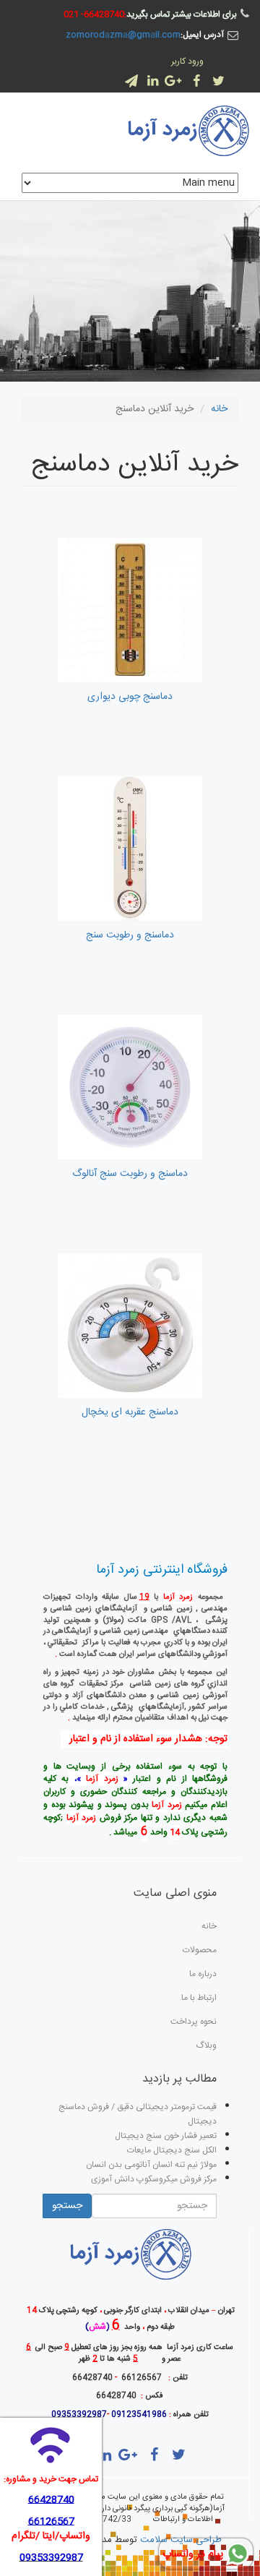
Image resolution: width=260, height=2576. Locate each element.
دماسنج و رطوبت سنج (130, 935)
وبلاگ (206, 2045)
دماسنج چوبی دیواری (130, 697)
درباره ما (203, 1974)
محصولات (200, 1950)
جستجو (67, 2206)
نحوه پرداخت (194, 2022)
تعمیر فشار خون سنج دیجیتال (166, 2136)
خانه (219, 409)
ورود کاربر (187, 61)
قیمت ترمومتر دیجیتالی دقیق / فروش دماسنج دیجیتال (138, 2114)
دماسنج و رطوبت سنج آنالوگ (130, 1174)
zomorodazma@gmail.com (123, 35)
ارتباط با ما (199, 1998)
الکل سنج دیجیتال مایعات (172, 2150)
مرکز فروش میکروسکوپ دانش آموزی (154, 2179)
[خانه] (187, 131)
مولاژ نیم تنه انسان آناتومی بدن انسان (151, 2165)
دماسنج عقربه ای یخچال (130, 1412)
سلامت (154, 2540)
